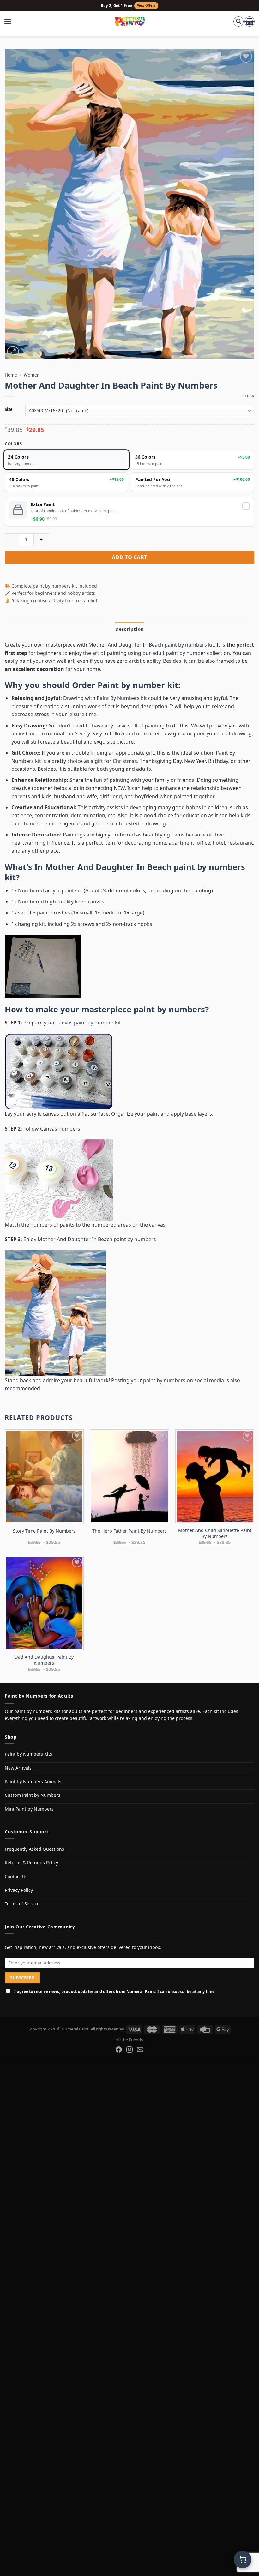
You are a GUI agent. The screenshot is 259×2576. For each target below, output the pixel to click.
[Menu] (11, 21)
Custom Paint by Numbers (33, 1795)
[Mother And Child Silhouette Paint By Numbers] (215, 1476)
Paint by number (131, 685)
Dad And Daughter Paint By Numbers (44, 1660)
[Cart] (250, 21)
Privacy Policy (19, 1890)
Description (129, 629)
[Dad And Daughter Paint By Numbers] (44, 1603)
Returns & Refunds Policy (31, 1863)
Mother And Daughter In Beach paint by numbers (148, 645)
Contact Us (16, 1876)
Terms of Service (22, 1904)
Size (9, 410)
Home (11, 375)
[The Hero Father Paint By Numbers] (129, 1476)
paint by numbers (169, 1009)
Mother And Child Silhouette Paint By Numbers (215, 1533)
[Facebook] (119, 2049)
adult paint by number (179, 653)
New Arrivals (18, 1768)
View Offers (146, 6)
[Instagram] (129, 2049)
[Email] (140, 2049)
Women (32, 375)
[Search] (238, 21)
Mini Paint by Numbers (29, 1809)
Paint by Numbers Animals (33, 1781)
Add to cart (129, 557)
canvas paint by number (85, 1023)
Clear (248, 396)
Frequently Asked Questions (34, 1849)
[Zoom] (13, 352)
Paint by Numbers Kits (28, 1754)
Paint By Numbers (118, 698)
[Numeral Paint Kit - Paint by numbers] (130, 21)
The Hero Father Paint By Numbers (129, 1531)
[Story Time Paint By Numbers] (44, 1476)
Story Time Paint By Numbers (44, 1531)
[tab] (129, 629)
